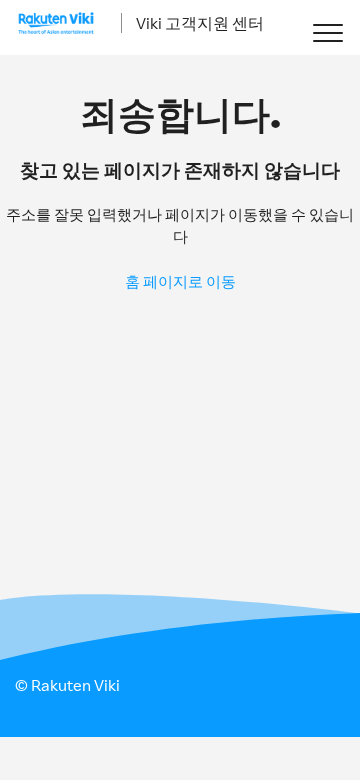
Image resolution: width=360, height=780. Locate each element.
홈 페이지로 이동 (180, 281)
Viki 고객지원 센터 (200, 23)
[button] (327, 32)
